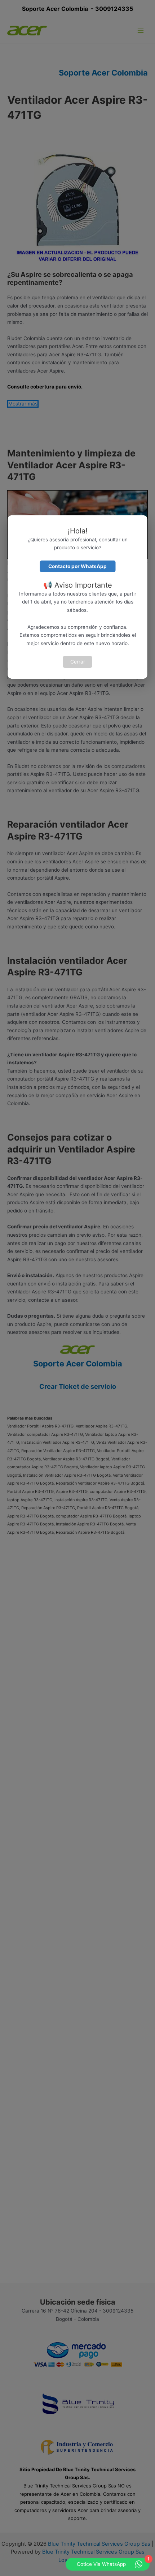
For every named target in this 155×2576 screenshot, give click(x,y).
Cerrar (78, 662)
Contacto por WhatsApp (77, 566)
